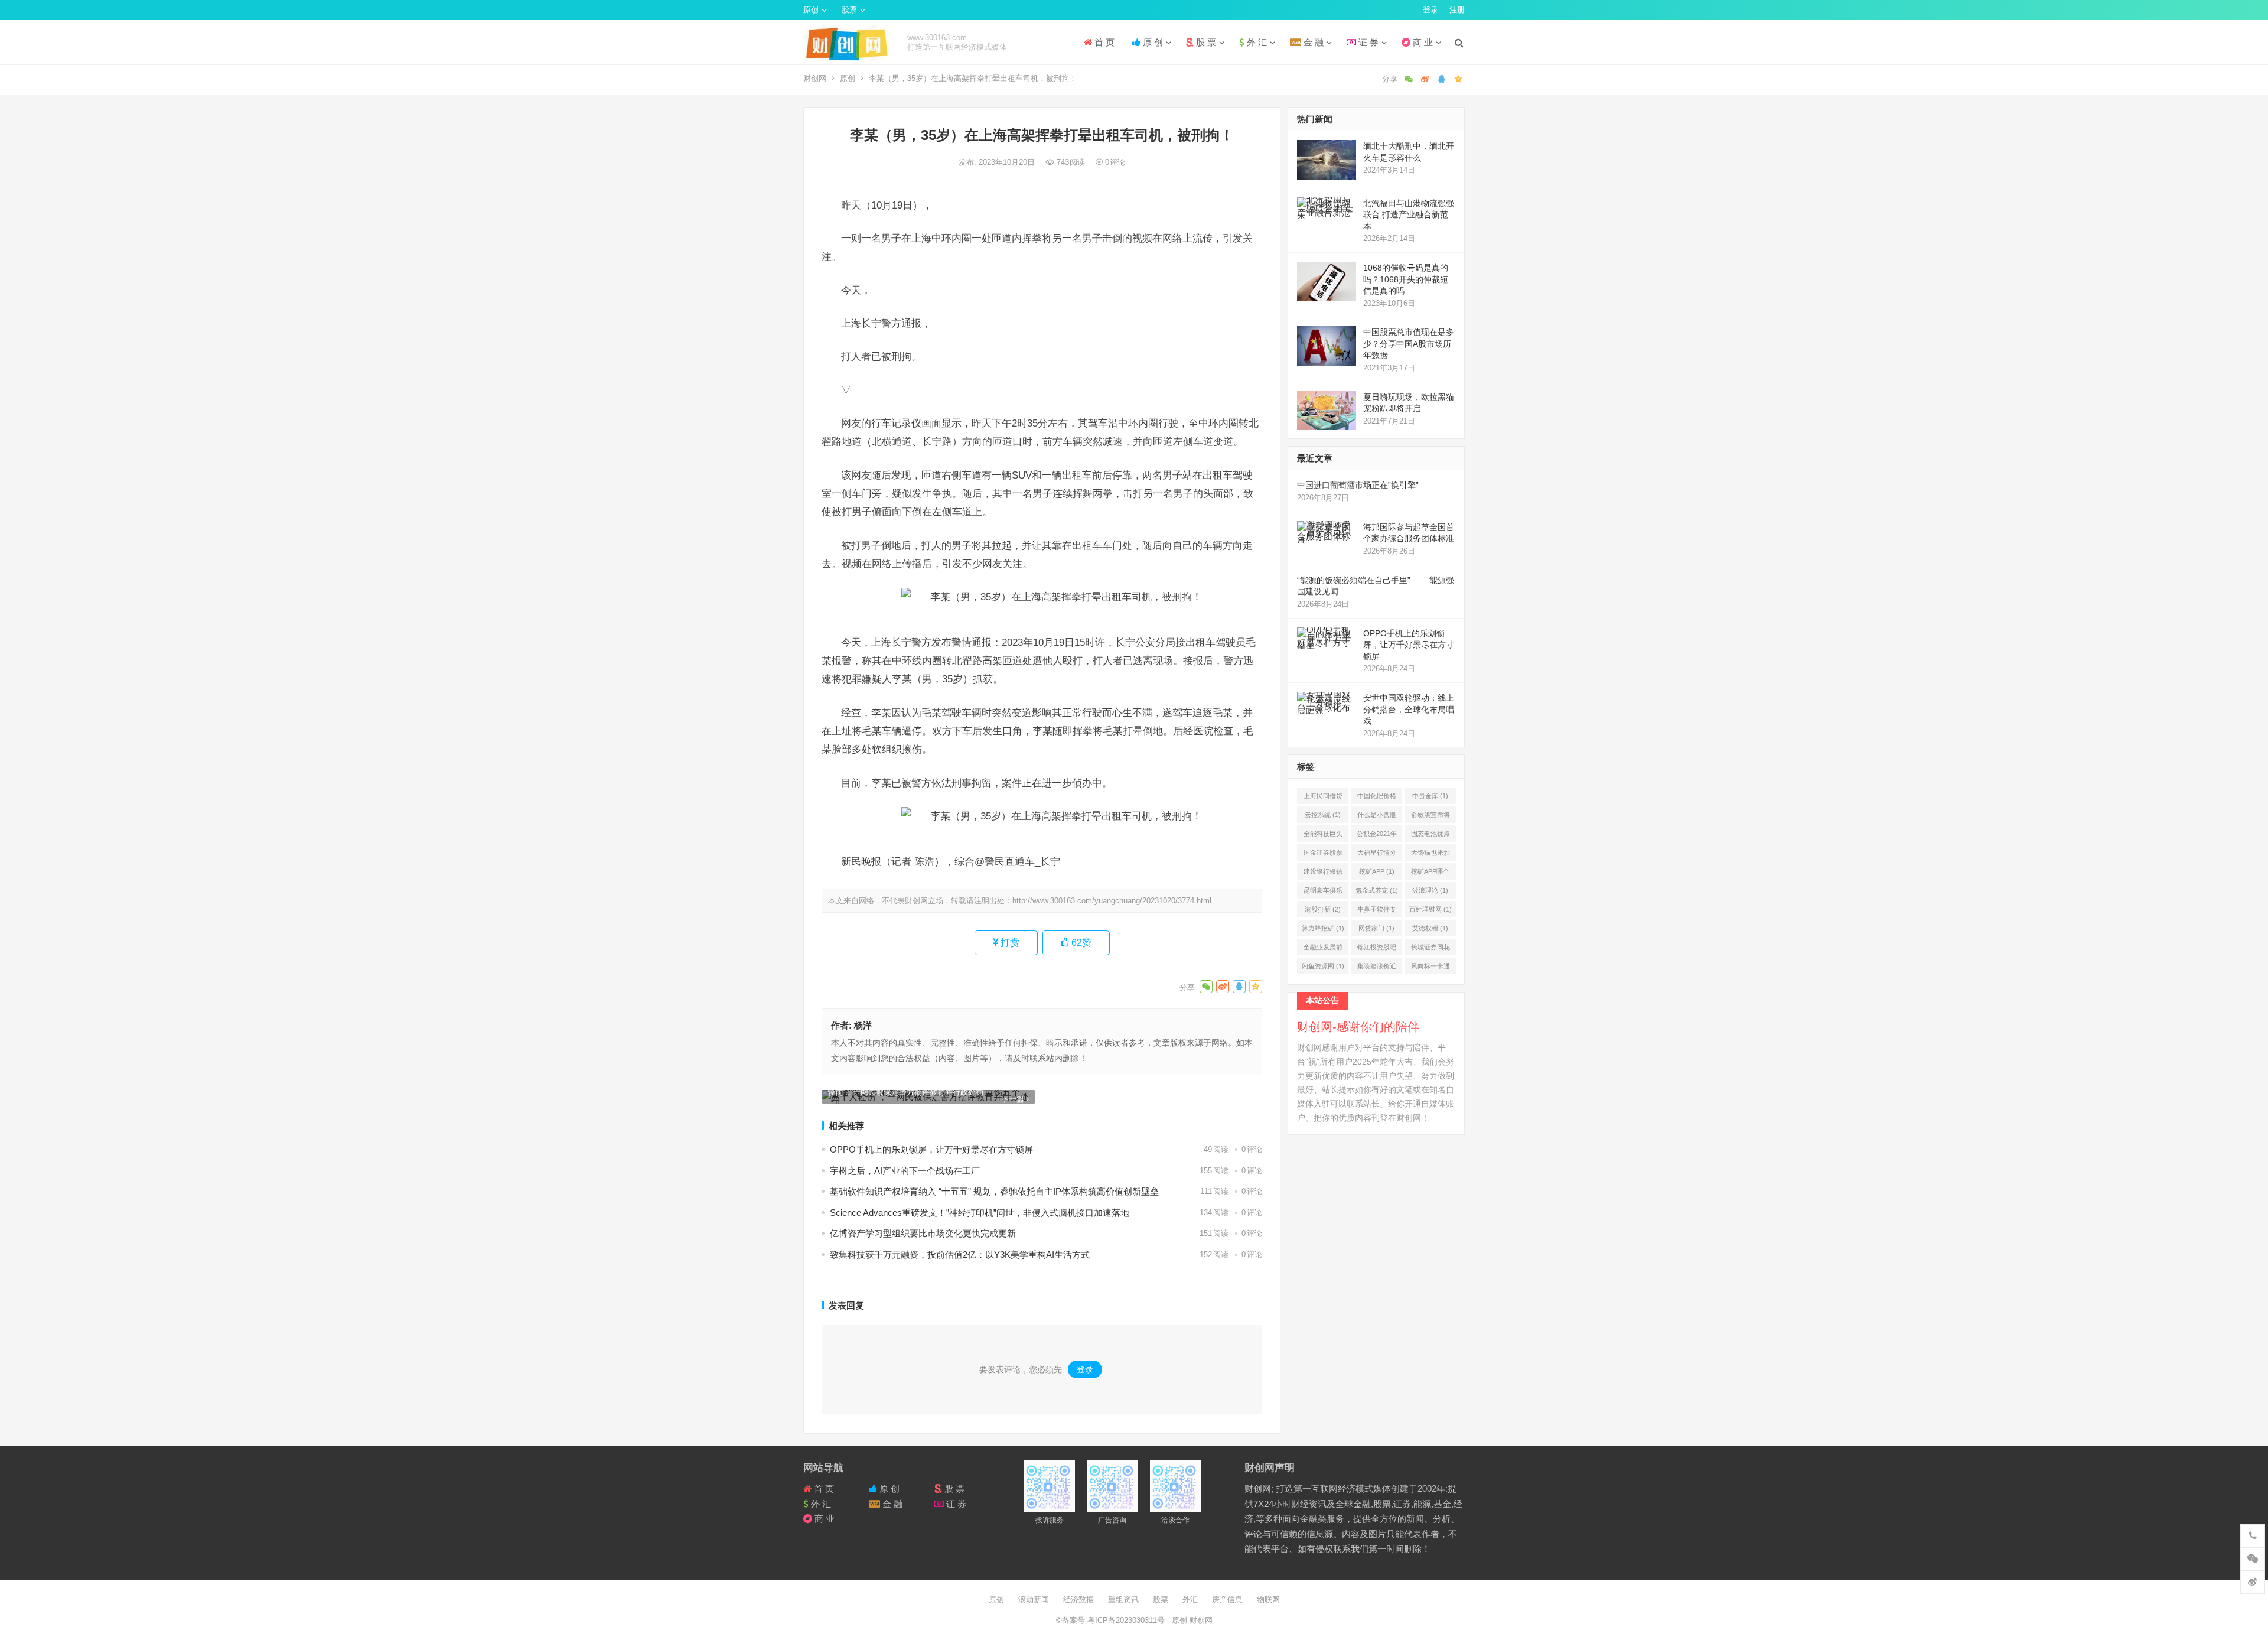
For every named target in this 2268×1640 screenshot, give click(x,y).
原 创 (1152, 42)
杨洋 (863, 1025)
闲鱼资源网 (1323, 966)
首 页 (1103, 42)
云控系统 (1323, 815)
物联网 (1268, 1600)
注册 (1457, 10)
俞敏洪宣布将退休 (1430, 817)
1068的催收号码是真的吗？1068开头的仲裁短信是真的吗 (1406, 279)
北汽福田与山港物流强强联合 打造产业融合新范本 (1409, 215)
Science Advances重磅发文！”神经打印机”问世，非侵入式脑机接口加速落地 (980, 1213)
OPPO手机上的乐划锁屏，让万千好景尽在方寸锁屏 (931, 1149)
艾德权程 (1430, 928)
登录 (1430, 10)
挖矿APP (1377, 871)
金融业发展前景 (1323, 949)
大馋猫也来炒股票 (1430, 855)
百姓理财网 (1430, 909)
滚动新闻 (1034, 1600)
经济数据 (1078, 1600)
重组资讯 (1123, 1600)
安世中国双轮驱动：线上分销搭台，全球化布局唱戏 (1409, 709)
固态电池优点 (1430, 836)
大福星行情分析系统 (1377, 855)
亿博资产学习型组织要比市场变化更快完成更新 (923, 1233)
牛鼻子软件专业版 (1377, 912)
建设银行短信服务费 (1323, 874)
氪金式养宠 (1377, 890)
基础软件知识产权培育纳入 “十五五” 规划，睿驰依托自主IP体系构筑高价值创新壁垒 (994, 1191)
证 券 (1367, 42)
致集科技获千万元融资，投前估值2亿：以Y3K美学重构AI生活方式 (960, 1255)
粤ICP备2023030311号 (1127, 1620)
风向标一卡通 (1430, 968)
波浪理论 (1430, 890)
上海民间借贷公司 (1323, 798)
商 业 (1422, 42)
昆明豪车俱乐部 (1323, 893)
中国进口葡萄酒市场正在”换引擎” (1358, 485)
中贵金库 (1430, 796)
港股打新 (1323, 909)
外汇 (1190, 1600)
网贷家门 (1376, 928)
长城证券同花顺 (1430, 949)
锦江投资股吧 (1377, 949)
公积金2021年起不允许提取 (1377, 836)
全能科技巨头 (1323, 836)
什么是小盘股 (1377, 817)
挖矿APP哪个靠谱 (1430, 874)
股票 (849, 10)
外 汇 (1256, 42)
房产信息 (1227, 1600)
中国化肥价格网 (1377, 798)
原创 (811, 10)
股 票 (1205, 42)
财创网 (815, 78)
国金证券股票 (1323, 855)
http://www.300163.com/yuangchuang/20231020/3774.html (1112, 901)
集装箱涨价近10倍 (1377, 968)
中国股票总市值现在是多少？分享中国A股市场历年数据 (1409, 344)
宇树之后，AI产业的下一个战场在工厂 (905, 1171)
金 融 (1312, 42)
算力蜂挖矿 (1323, 928)
